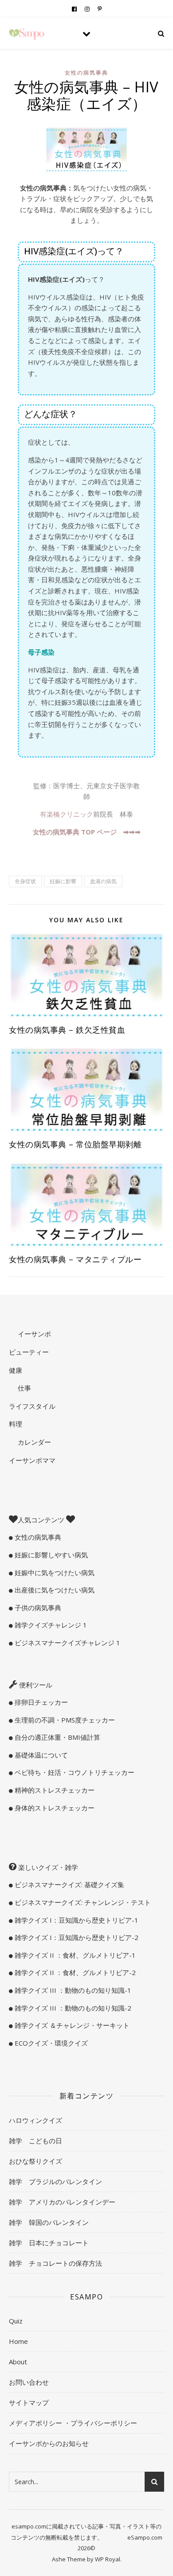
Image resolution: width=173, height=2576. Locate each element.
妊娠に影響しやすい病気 (50, 1555)
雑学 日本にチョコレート (49, 2243)
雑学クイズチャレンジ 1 (50, 1625)
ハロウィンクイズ (35, 2120)
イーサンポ (33, 1334)
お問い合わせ (29, 2382)
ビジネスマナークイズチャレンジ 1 (67, 1643)
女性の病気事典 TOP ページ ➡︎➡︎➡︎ (87, 832)
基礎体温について (40, 1755)
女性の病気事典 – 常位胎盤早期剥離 (75, 1144)
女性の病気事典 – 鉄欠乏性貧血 (67, 1030)
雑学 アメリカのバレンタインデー (62, 2202)
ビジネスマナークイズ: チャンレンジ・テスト (82, 1902)
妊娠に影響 (63, 881)
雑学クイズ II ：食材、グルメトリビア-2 (74, 1972)
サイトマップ (29, 2402)
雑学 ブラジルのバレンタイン (55, 2181)
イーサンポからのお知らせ (49, 2443)
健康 (16, 1370)
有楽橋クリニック (67, 814)
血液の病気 (103, 881)
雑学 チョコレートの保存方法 (55, 2263)
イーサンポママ (32, 1460)
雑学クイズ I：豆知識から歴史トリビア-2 (76, 1937)
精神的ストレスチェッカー (54, 1790)
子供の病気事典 (37, 1608)
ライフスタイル (32, 1406)
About (18, 2362)
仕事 (24, 1388)
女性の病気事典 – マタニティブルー (75, 1259)
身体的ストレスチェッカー (54, 1808)
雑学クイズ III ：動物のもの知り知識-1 (72, 1990)
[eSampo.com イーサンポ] (27, 34)
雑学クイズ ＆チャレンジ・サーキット (71, 2025)
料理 (16, 1424)
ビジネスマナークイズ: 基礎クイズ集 (69, 1885)
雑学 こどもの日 (35, 2141)
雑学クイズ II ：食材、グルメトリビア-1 (74, 1955)
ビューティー (29, 1352)
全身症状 (25, 881)
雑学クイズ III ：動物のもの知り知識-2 (72, 2008)
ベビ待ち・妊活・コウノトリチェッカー (74, 1772)
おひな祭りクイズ (35, 2161)
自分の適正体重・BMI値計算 (57, 1737)
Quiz (16, 2321)
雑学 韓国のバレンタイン (49, 2222)
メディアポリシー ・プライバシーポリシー (73, 2423)
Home (18, 2341)
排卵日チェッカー (40, 1702)
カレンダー (33, 1442)
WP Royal (108, 2559)
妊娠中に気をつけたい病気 (54, 1572)
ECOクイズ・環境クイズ (50, 2043)
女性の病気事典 (86, 73)
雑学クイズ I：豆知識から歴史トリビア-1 (76, 1920)
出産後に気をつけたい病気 (54, 1590)
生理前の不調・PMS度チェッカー (64, 1720)
